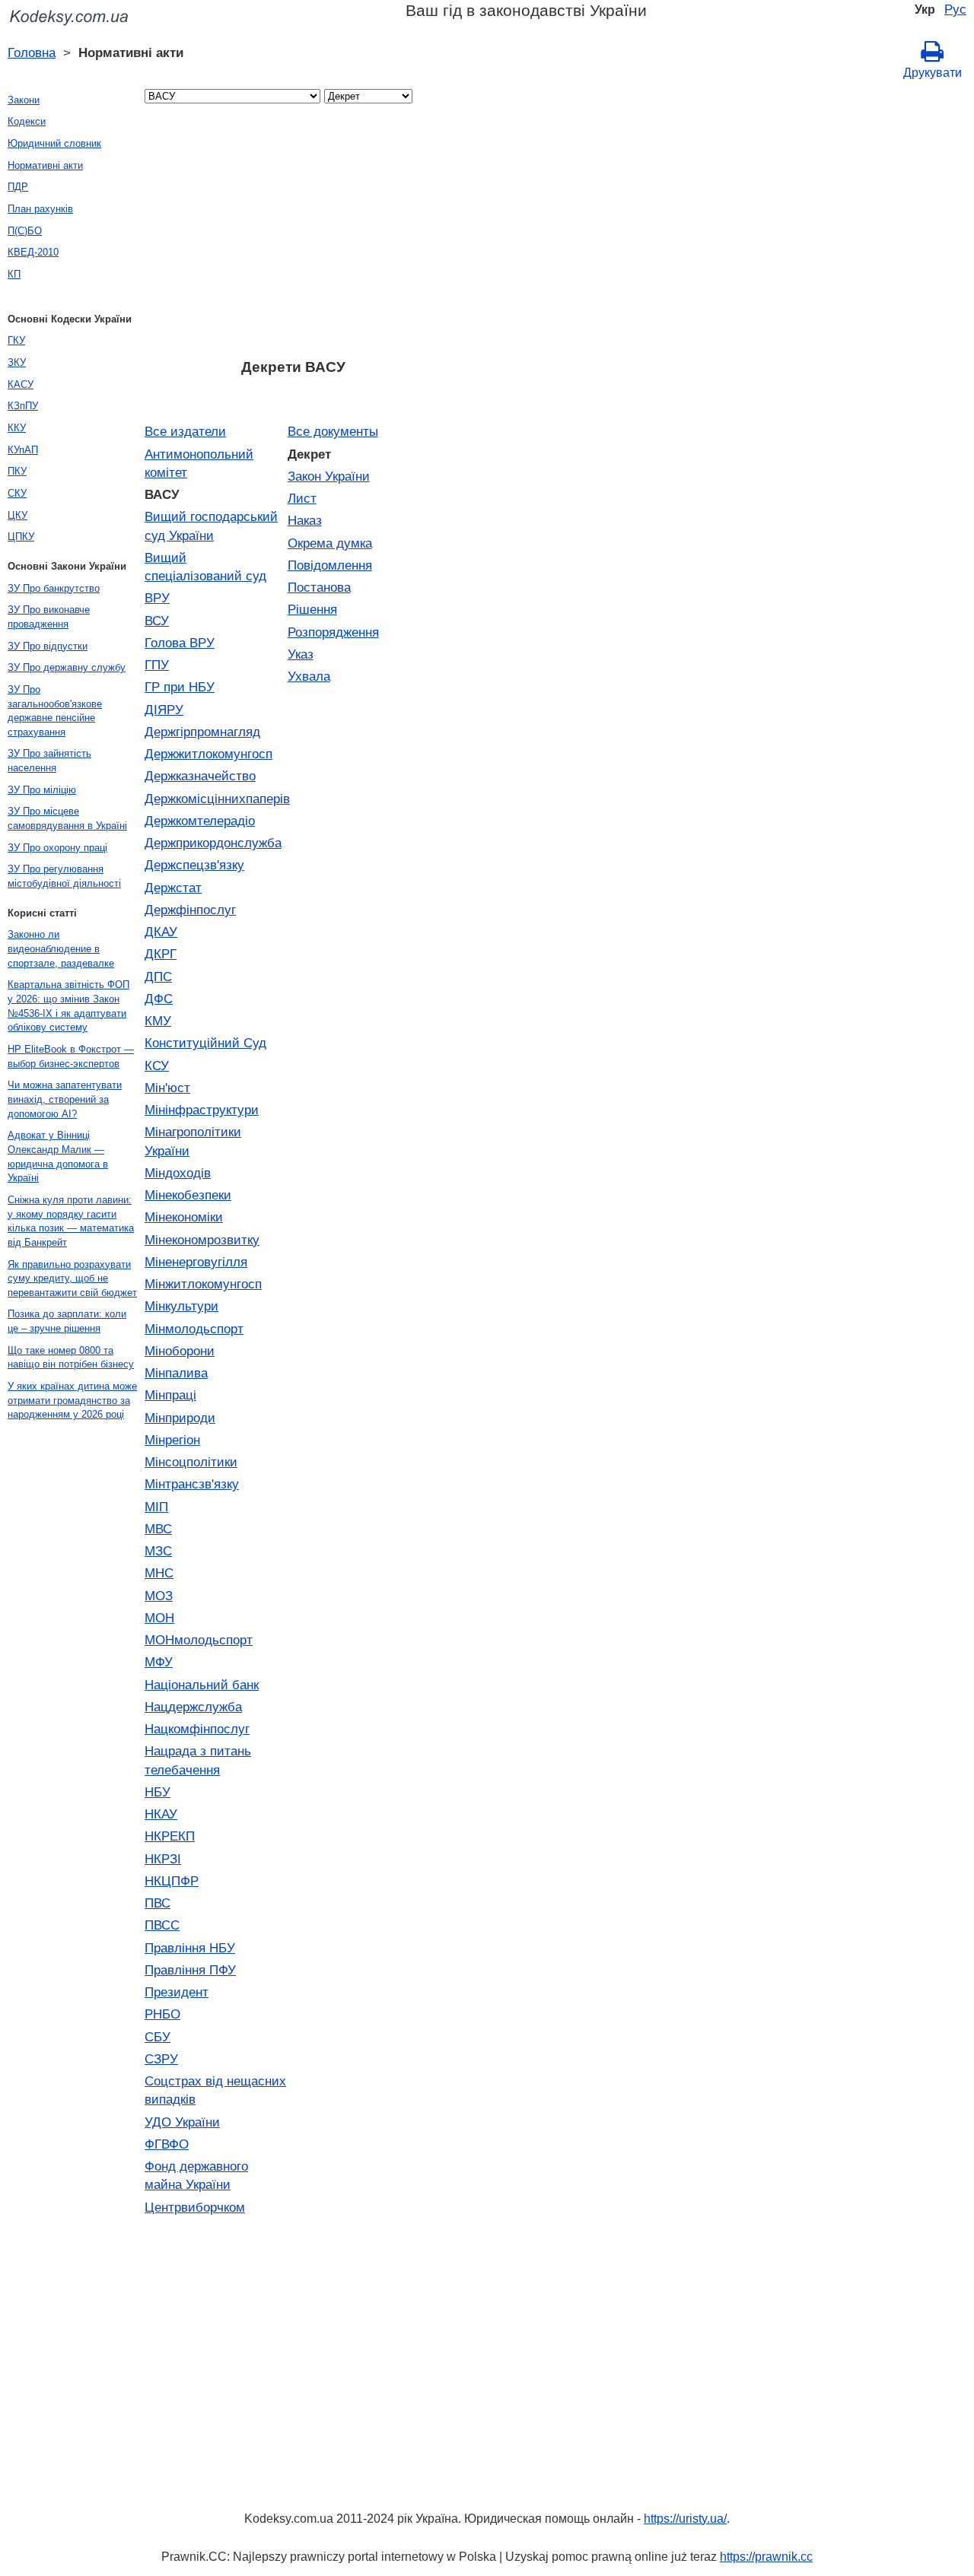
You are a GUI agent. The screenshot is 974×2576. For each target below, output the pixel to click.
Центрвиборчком (195, 2207)
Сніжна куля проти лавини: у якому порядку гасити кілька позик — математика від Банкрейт (71, 1221)
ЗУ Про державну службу (67, 667)
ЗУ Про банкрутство (54, 588)
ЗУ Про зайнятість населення (49, 761)
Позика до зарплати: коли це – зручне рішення (67, 1321)
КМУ (158, 1021)
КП (14, 274)
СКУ (17, 493)
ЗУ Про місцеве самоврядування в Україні (67, 818)
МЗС (158, 1551)
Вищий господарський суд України (211, 526)
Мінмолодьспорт (194, 1329)
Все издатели (185, 431)
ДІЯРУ (164, 710)
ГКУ (16, 340)
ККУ (17, 428)
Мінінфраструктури (202, 1110)
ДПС (158, 977)
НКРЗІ (163, 1859)
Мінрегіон (172, 1440)
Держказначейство (200, 776)
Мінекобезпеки (188, 1195)
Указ (301, 654)
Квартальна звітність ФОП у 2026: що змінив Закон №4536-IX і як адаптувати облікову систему (68, 1006)
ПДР (18, 187)
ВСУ (157, 621)
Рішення (312, 609)
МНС (159, 1573)
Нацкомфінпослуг (197, 1729)
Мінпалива (176, 1373)
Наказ (305, 520)
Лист (302, 498)
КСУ (157, 1066)
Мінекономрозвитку (202, 1240)
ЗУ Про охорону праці (57, 848)
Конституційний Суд (205, 1043)
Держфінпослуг (190, 910)
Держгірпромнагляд (202, 732)
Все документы (333, 431)
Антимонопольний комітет (199, 463)
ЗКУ (17, 362)
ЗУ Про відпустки (48, 646)
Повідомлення (330, 565)
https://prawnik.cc (766, 2557)
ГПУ (157, 665)
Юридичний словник (54, 143)
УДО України (182, 2122)
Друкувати (933, 73)
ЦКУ (18, 515)
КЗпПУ (23, 406)
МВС (158, 1529)
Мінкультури (181, 1306)
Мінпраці (170, 1395)
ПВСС (162, 1925)
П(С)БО (25, 231)
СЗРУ (161, 2059)
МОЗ (159, 1596)
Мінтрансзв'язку (192, 1484)
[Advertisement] (293, 236)
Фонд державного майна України (196, 2175)
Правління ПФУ (190, 1970)
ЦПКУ (21, 537)
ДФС (159, 999)
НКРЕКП (170, 1836)
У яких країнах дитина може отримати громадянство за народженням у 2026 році (72, 1400)
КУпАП (23, 450)
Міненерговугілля (196, 1262)
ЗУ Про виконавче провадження (49, 617)
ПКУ (17, 471)
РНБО (162, 2014)
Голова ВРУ (180, 643)
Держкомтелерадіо (200, 821)
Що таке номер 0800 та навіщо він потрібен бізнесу (71, 1358)
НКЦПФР (172, 1881)
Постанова (319, 587)
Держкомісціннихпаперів (216, 799)
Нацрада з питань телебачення (198, 1760)
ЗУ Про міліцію (42, 790)
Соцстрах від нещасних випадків (215, 2090)
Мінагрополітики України (193, 1141)
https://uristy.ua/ (685, 2519)
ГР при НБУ (180, 687)
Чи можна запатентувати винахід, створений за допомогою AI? (65, 1099)
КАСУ (21, 384)
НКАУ (161, 1814)
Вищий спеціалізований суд (205, 567)
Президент (177, 1992)
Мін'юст (167, 1088)
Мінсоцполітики (191, 1462)
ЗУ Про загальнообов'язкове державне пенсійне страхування (55, 711)
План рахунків (40, 209)
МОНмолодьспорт (199, 1640)
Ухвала (309, 676)
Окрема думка (330, 543)
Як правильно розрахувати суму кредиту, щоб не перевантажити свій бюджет (72, 1278)
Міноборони (180, 1351)
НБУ (158, 1792)
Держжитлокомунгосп (208, 754)
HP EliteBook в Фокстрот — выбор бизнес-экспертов (71, 1056)
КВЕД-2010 (33, 252)
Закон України (329, 476)
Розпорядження (333, 632)
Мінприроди (180, 1418)
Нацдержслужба (193, 1707)
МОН (159, 1618)
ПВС (158, 1903)
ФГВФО (167, 2144)
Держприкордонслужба (213, 843)
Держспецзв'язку (194, 865)
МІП (156, 1507)
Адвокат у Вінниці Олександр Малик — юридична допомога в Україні (58, 1156)
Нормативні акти (45, 165)
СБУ (158, 2037)
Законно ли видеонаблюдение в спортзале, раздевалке (61, 948)
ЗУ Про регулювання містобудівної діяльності (64, 876)
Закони (24, 100)
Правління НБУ (190, 1948)
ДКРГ (161, 954)
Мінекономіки (184, 1217)
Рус (955, 9)
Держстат (173, 888)
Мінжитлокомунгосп (203, 1284)
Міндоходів (178, 1173)
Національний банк (202, 1685)
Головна (32, 52)
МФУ (159, 1662)
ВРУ (157, 598)
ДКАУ (161, 932)
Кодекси (27, 121)
